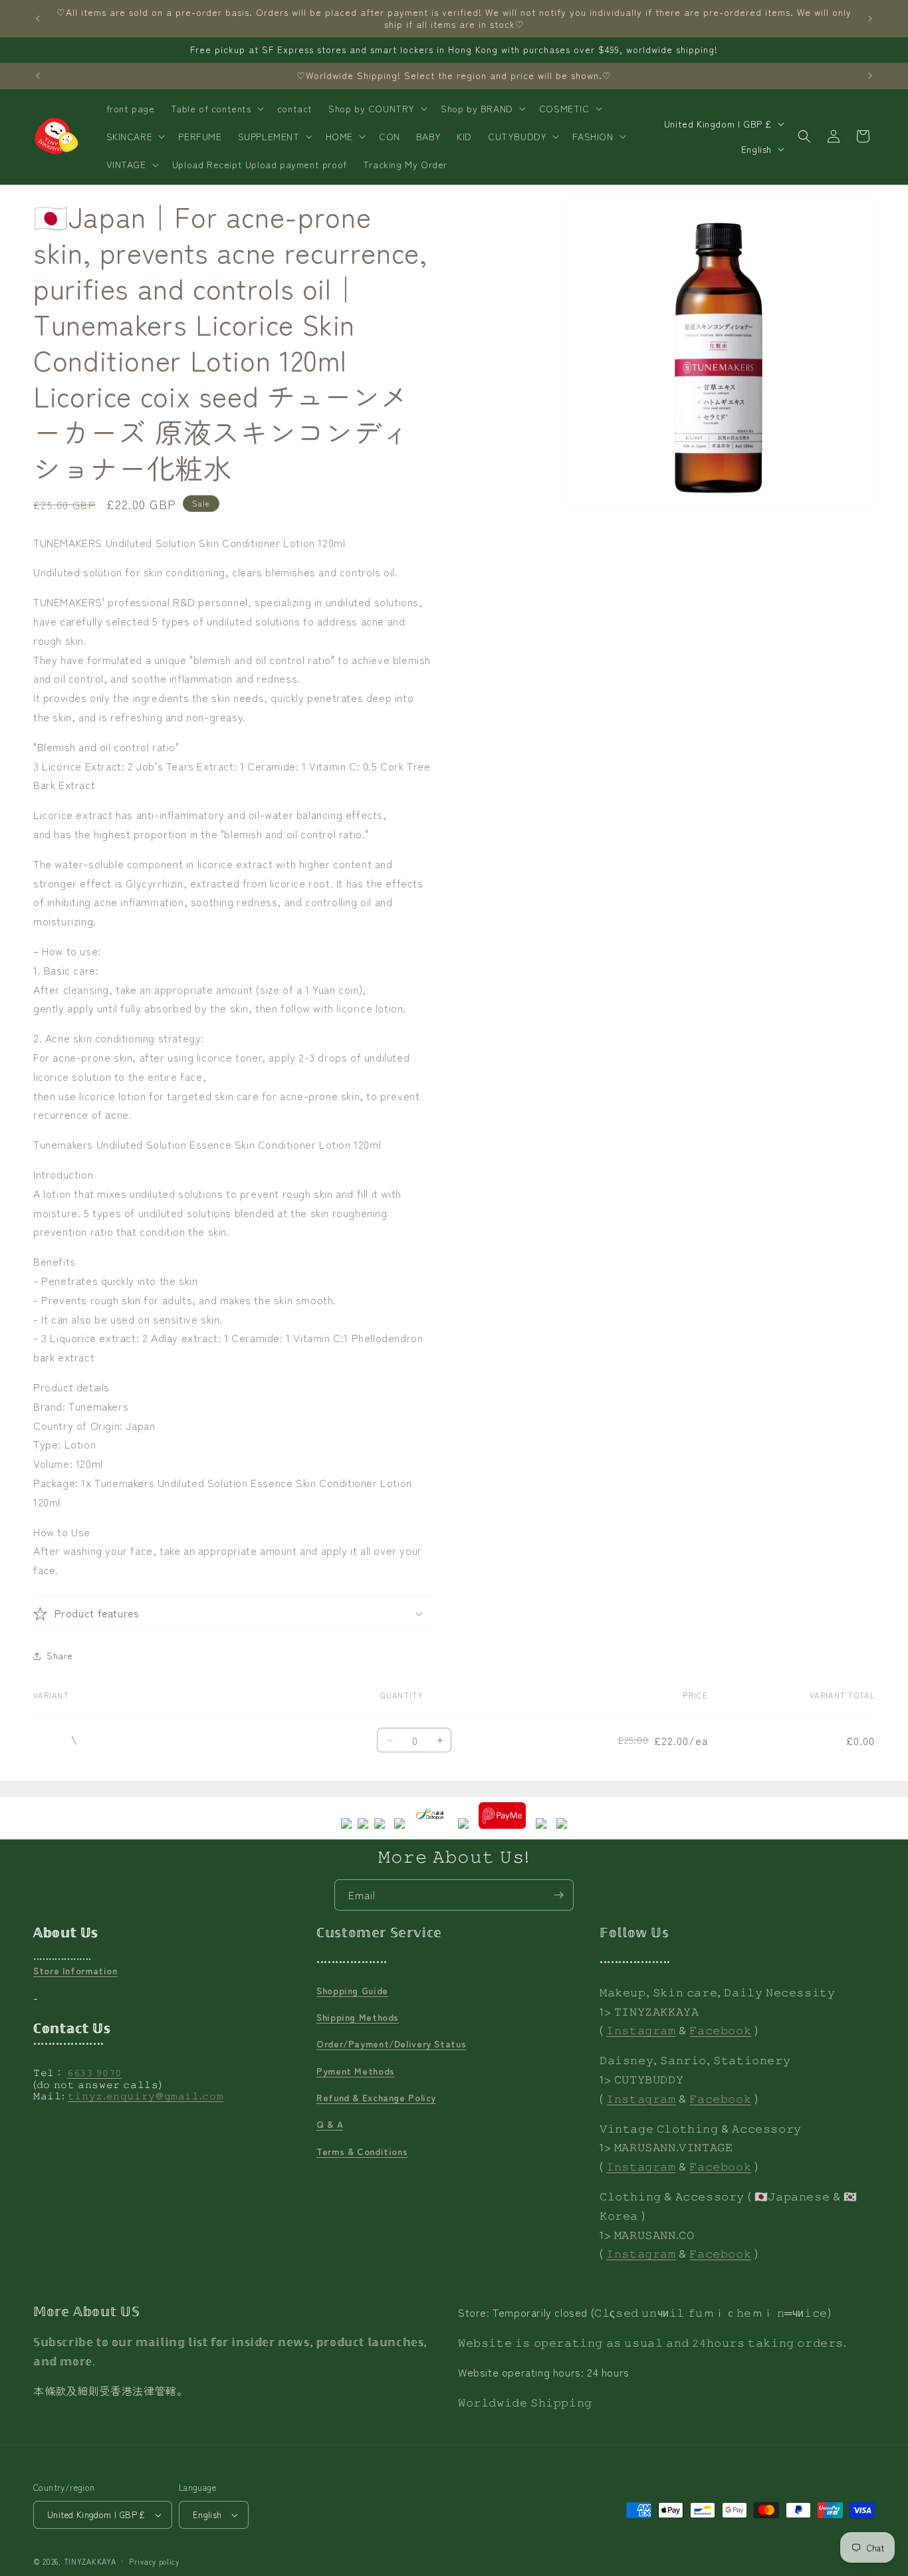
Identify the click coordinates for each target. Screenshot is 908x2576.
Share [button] (60, 1655)
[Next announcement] (870, 19)
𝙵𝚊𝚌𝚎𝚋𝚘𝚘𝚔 (720, 2030)
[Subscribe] (558, 1895)
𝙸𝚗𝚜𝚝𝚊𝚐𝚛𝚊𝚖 (641, 2030)
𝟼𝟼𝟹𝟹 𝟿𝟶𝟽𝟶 (94, 2072)
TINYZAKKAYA (90, 2561)
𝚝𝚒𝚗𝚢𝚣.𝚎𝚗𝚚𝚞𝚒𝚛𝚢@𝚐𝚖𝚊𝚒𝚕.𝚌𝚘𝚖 (146, 2095)
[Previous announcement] (38, 19)
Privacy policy (154, 2561)
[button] (216, 108)
